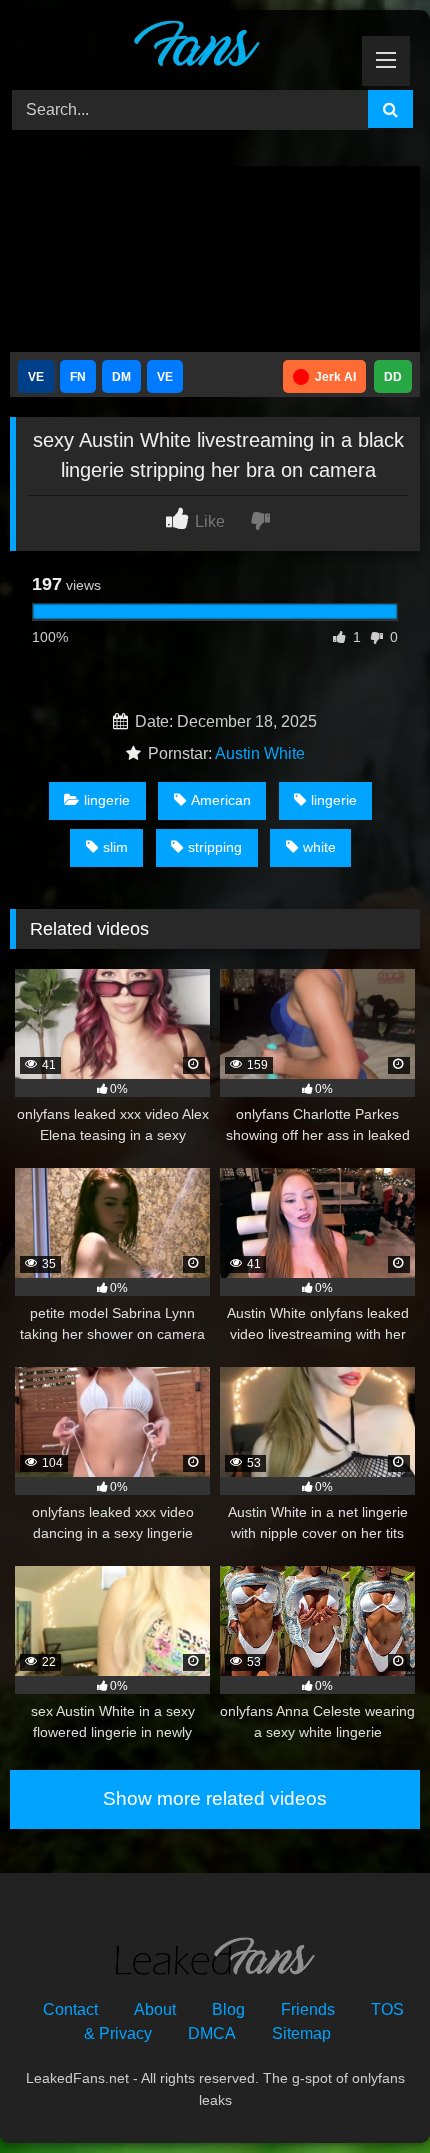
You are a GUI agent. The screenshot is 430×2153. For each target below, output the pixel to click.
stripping (215, 847)
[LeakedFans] (176, 47)
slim (115, 847)
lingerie (107, 800)
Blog (228, 2009)
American (221, 800)
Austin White (260, 753)
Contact (70, 2009)
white (319, 847)
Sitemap (301, 2033)
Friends (308, 2009)
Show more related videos (215, 1798)
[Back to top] (368, 2093)
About (155, 2009)
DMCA (212, 2033)
